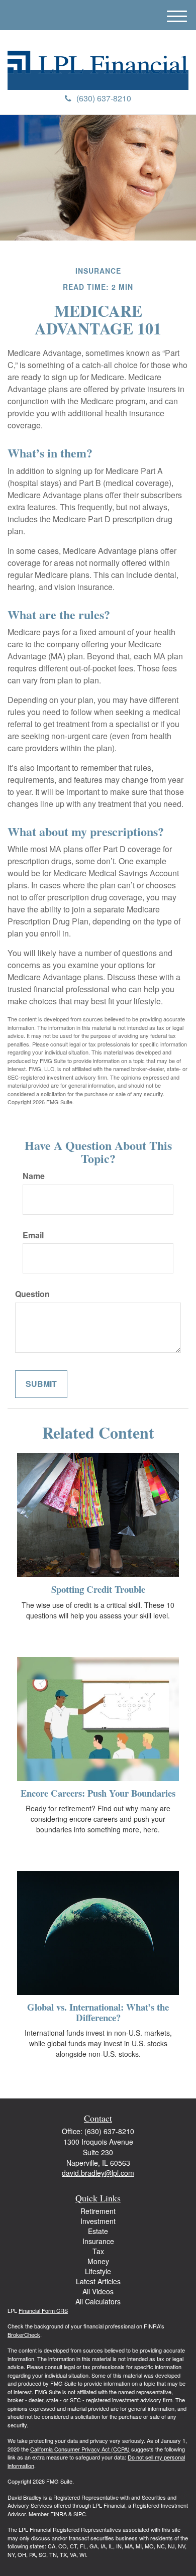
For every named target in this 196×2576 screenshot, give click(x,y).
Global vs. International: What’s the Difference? (98, 2012)
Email (33, 1235)
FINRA (59, 2514)
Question (32, 1294)
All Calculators (98, 2301)
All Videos (98, 2291)
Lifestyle (98, 2271)
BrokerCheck (24, 2334)
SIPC (80, 2514)
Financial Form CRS (43, 2310)
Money (98, 2261)
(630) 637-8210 (104, 98)
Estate (98, 2231)
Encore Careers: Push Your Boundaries (98, 1793)
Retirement (98, 2211)
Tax (98, 2251)
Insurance (98, 2241)
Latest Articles (98, 2281)
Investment (98, 2221)
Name (34, 1176)
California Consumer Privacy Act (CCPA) (80, 2449)
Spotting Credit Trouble (98, 1589)
